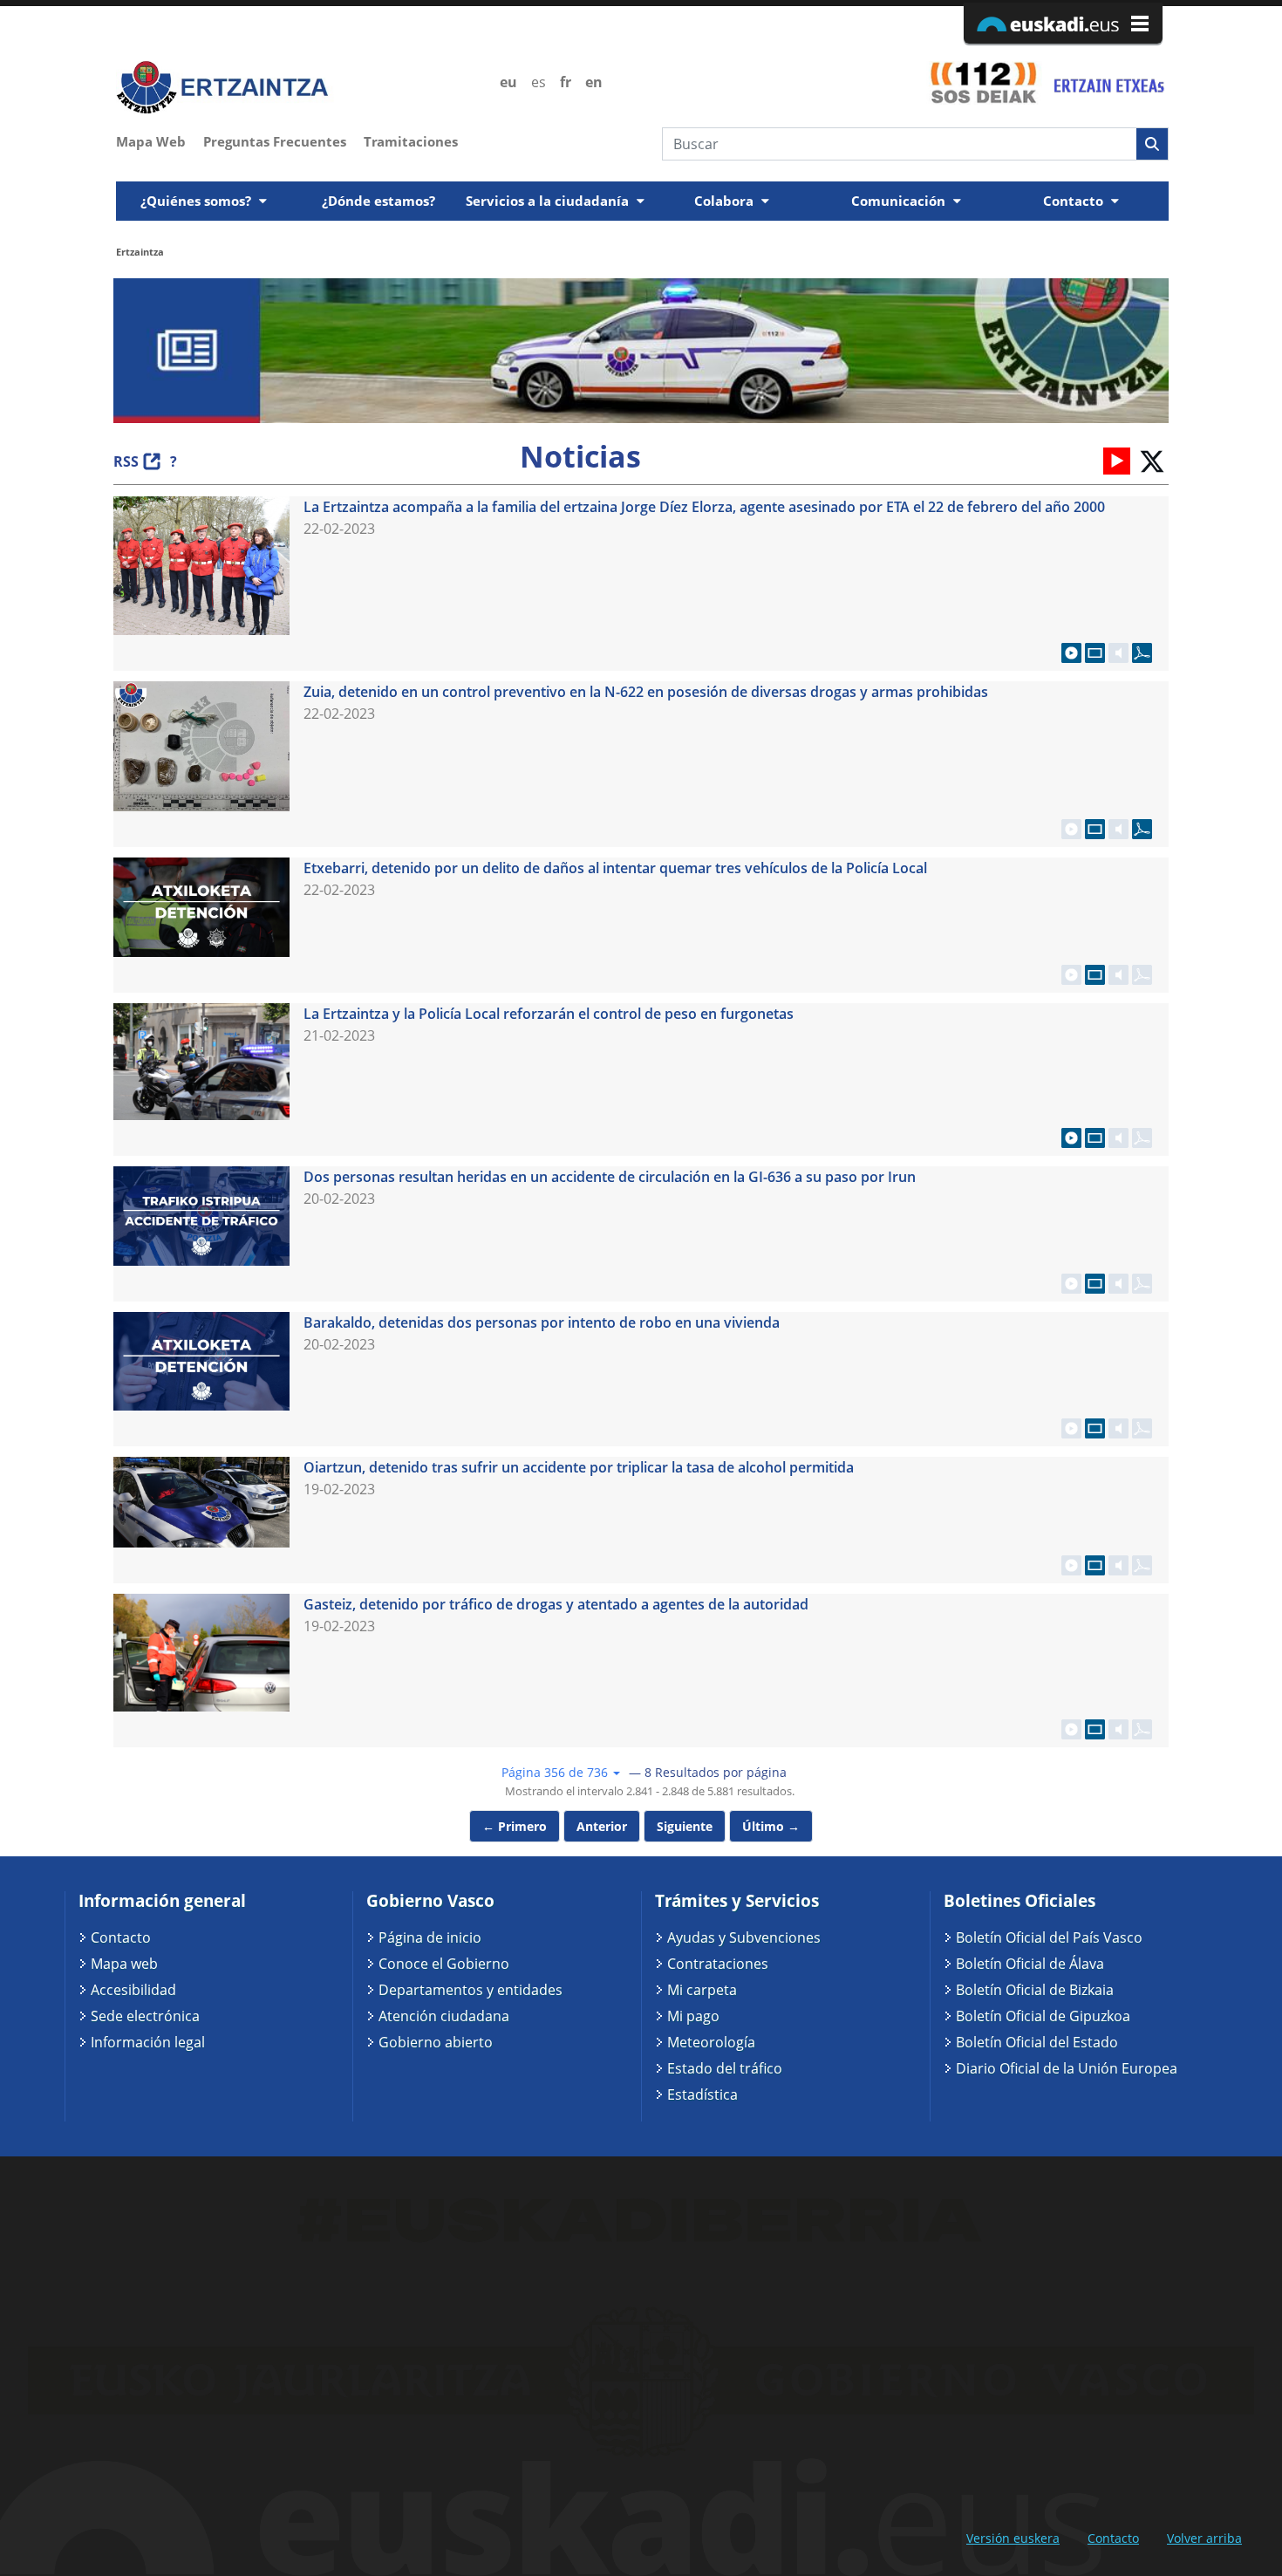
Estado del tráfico (725, 2068)
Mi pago (693, 2016)
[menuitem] (160, 140)
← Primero (515, 1826)
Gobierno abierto (436, 2042)
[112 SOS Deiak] (983, 82)
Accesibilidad (133, 1990)
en (594, 82)
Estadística (702, 2094)
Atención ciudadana (444, 2016)
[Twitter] (1151, 460)
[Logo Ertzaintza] (298, 88)
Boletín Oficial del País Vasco (1049, 1937)
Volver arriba (1204, 2538)
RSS (126, 461)
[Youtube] (1117, 460)
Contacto (121, 1937)
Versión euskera (1013, 2538)
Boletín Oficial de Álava (1030, 1964)
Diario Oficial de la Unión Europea (1067, 2068)
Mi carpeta (702, 1990)
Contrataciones (718, 1964)
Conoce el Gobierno (444, 1964)
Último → (771, 1826)
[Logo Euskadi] (1063, 23)
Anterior (602, 1826)
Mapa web (124, 1964)
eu (508, 82)
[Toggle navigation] (1157, 176)
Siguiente (685, 1826)
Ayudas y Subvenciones (744, 1937)
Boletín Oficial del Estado (1037, 2042)
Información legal (148, 2042)
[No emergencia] (1108, 82)
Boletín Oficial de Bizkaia (1035, 1990)
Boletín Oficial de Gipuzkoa (1043, 2016)
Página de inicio (430, 1937)
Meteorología (711, 2042)
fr (566, 82)
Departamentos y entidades (471, 1990)
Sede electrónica (145, 2016)
